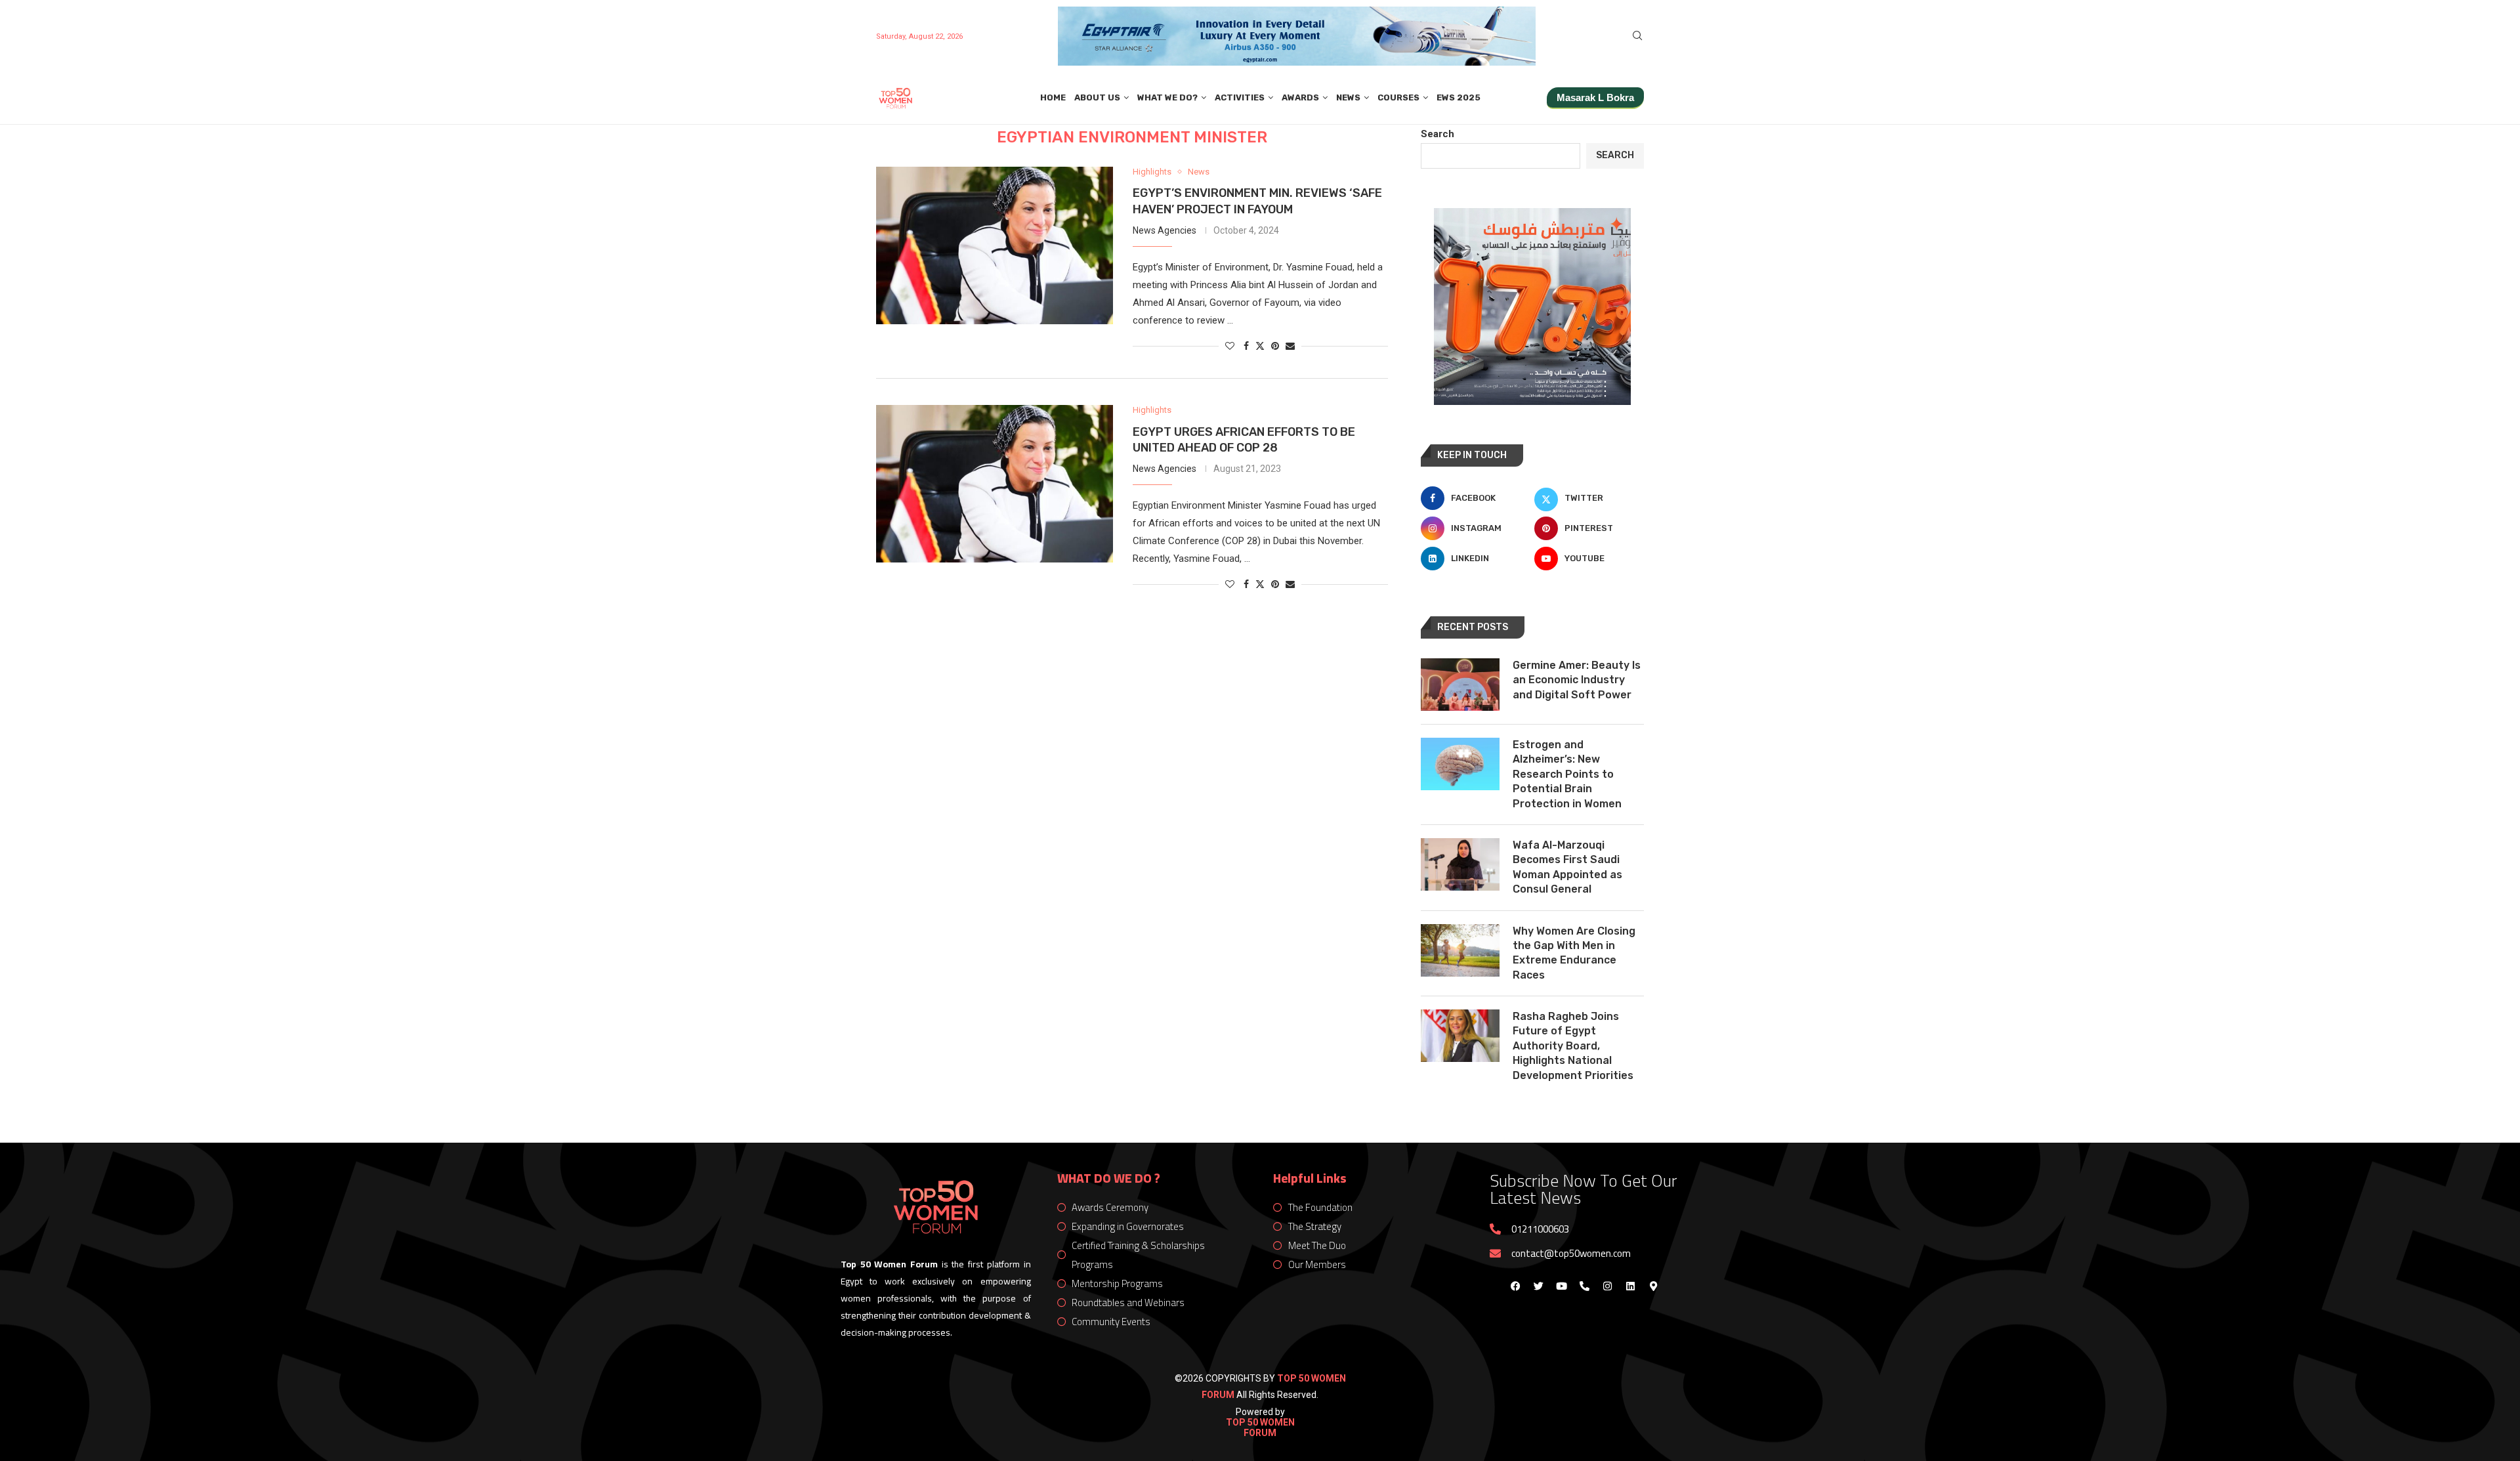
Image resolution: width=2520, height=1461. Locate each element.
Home (1053, 97)
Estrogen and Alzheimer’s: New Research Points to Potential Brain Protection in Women (1567, 774)
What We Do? (1167, 97)
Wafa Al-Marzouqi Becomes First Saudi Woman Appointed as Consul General (1567, 867)
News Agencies (1165, 230)
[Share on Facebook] (1246, 346)
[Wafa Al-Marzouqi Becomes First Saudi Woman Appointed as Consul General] (1460, 864)
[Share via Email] (1290, 346)
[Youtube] (1561, 1286)
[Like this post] (1230, 346)
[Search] (1637, 36)
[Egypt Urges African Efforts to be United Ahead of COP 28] (995, 484)
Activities (1240, 97)
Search (1438, 134)
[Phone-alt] (1584, 1286)
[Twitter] (1538, 1286)
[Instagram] (1607, 1286)
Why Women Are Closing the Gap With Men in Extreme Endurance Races (1574, 953)
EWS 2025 (1459, 97)
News (1348, 97)
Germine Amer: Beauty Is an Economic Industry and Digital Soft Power (1577, 680)
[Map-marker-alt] (1653, 1286)
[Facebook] (1515, 1286)
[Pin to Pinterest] (1275, 346)
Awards (1300, 97)
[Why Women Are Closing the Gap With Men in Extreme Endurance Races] (1460, 950)
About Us (1097, 97)
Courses (1398, 97)
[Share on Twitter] (1260, 346)
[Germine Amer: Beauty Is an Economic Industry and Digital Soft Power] (1460, 685)
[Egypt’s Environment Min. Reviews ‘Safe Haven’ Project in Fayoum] (995, 245)
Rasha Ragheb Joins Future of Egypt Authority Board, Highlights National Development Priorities (1573, 1046)
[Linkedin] (1630, 1286)
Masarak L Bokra (1595, 97)
